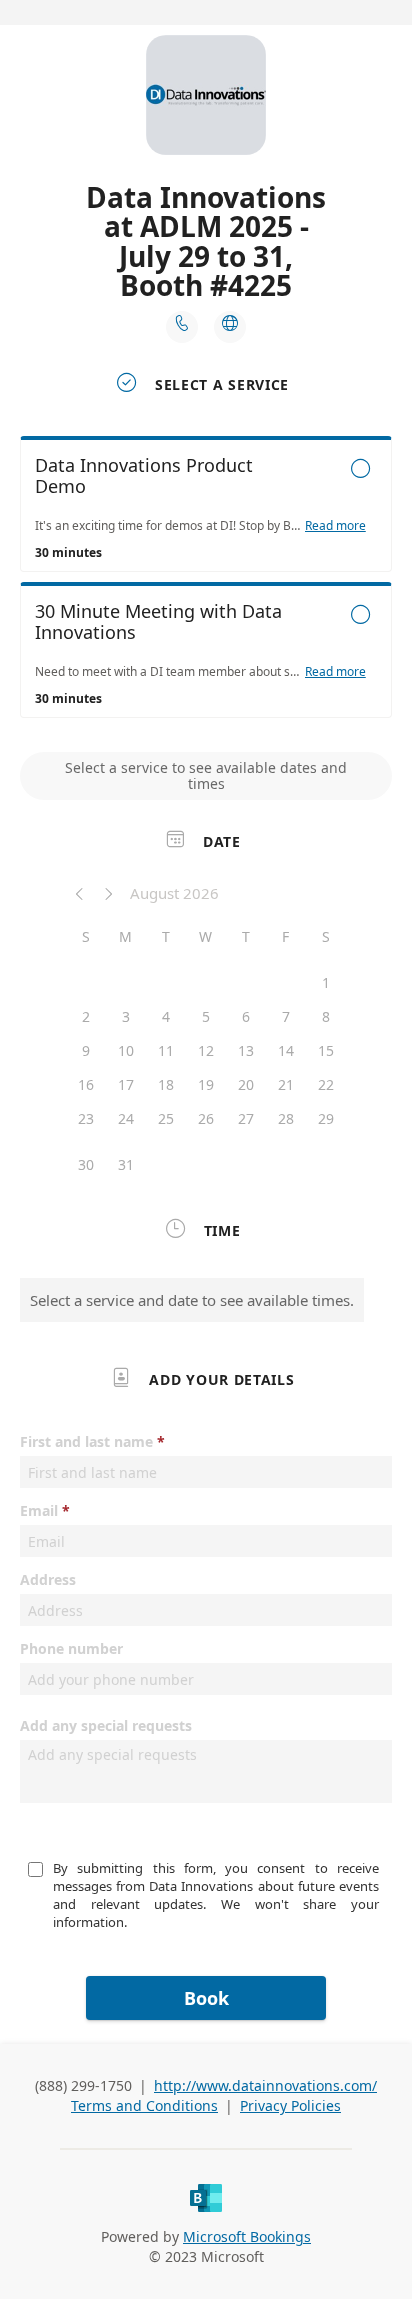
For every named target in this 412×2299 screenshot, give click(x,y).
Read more (335, 526)
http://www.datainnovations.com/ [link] (265, 2085)
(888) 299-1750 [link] (83, 2085)
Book (206, 1998)
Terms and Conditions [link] (144, 2105)
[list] (206, 582)
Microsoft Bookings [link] (247, 2236)
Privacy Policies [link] (290, 2105)
